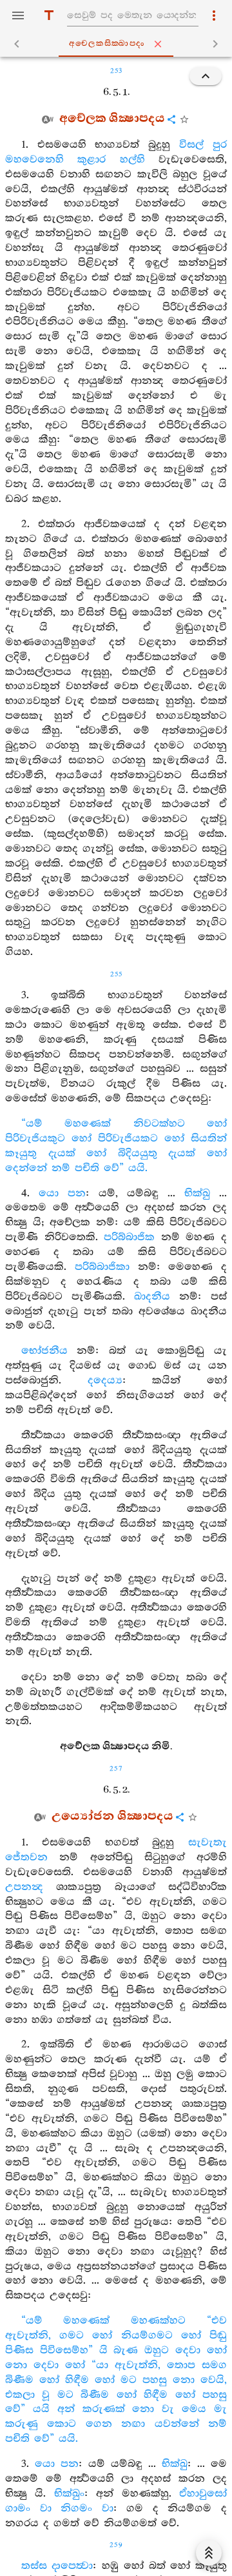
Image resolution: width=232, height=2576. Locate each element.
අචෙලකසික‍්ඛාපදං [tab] (107, 44)
